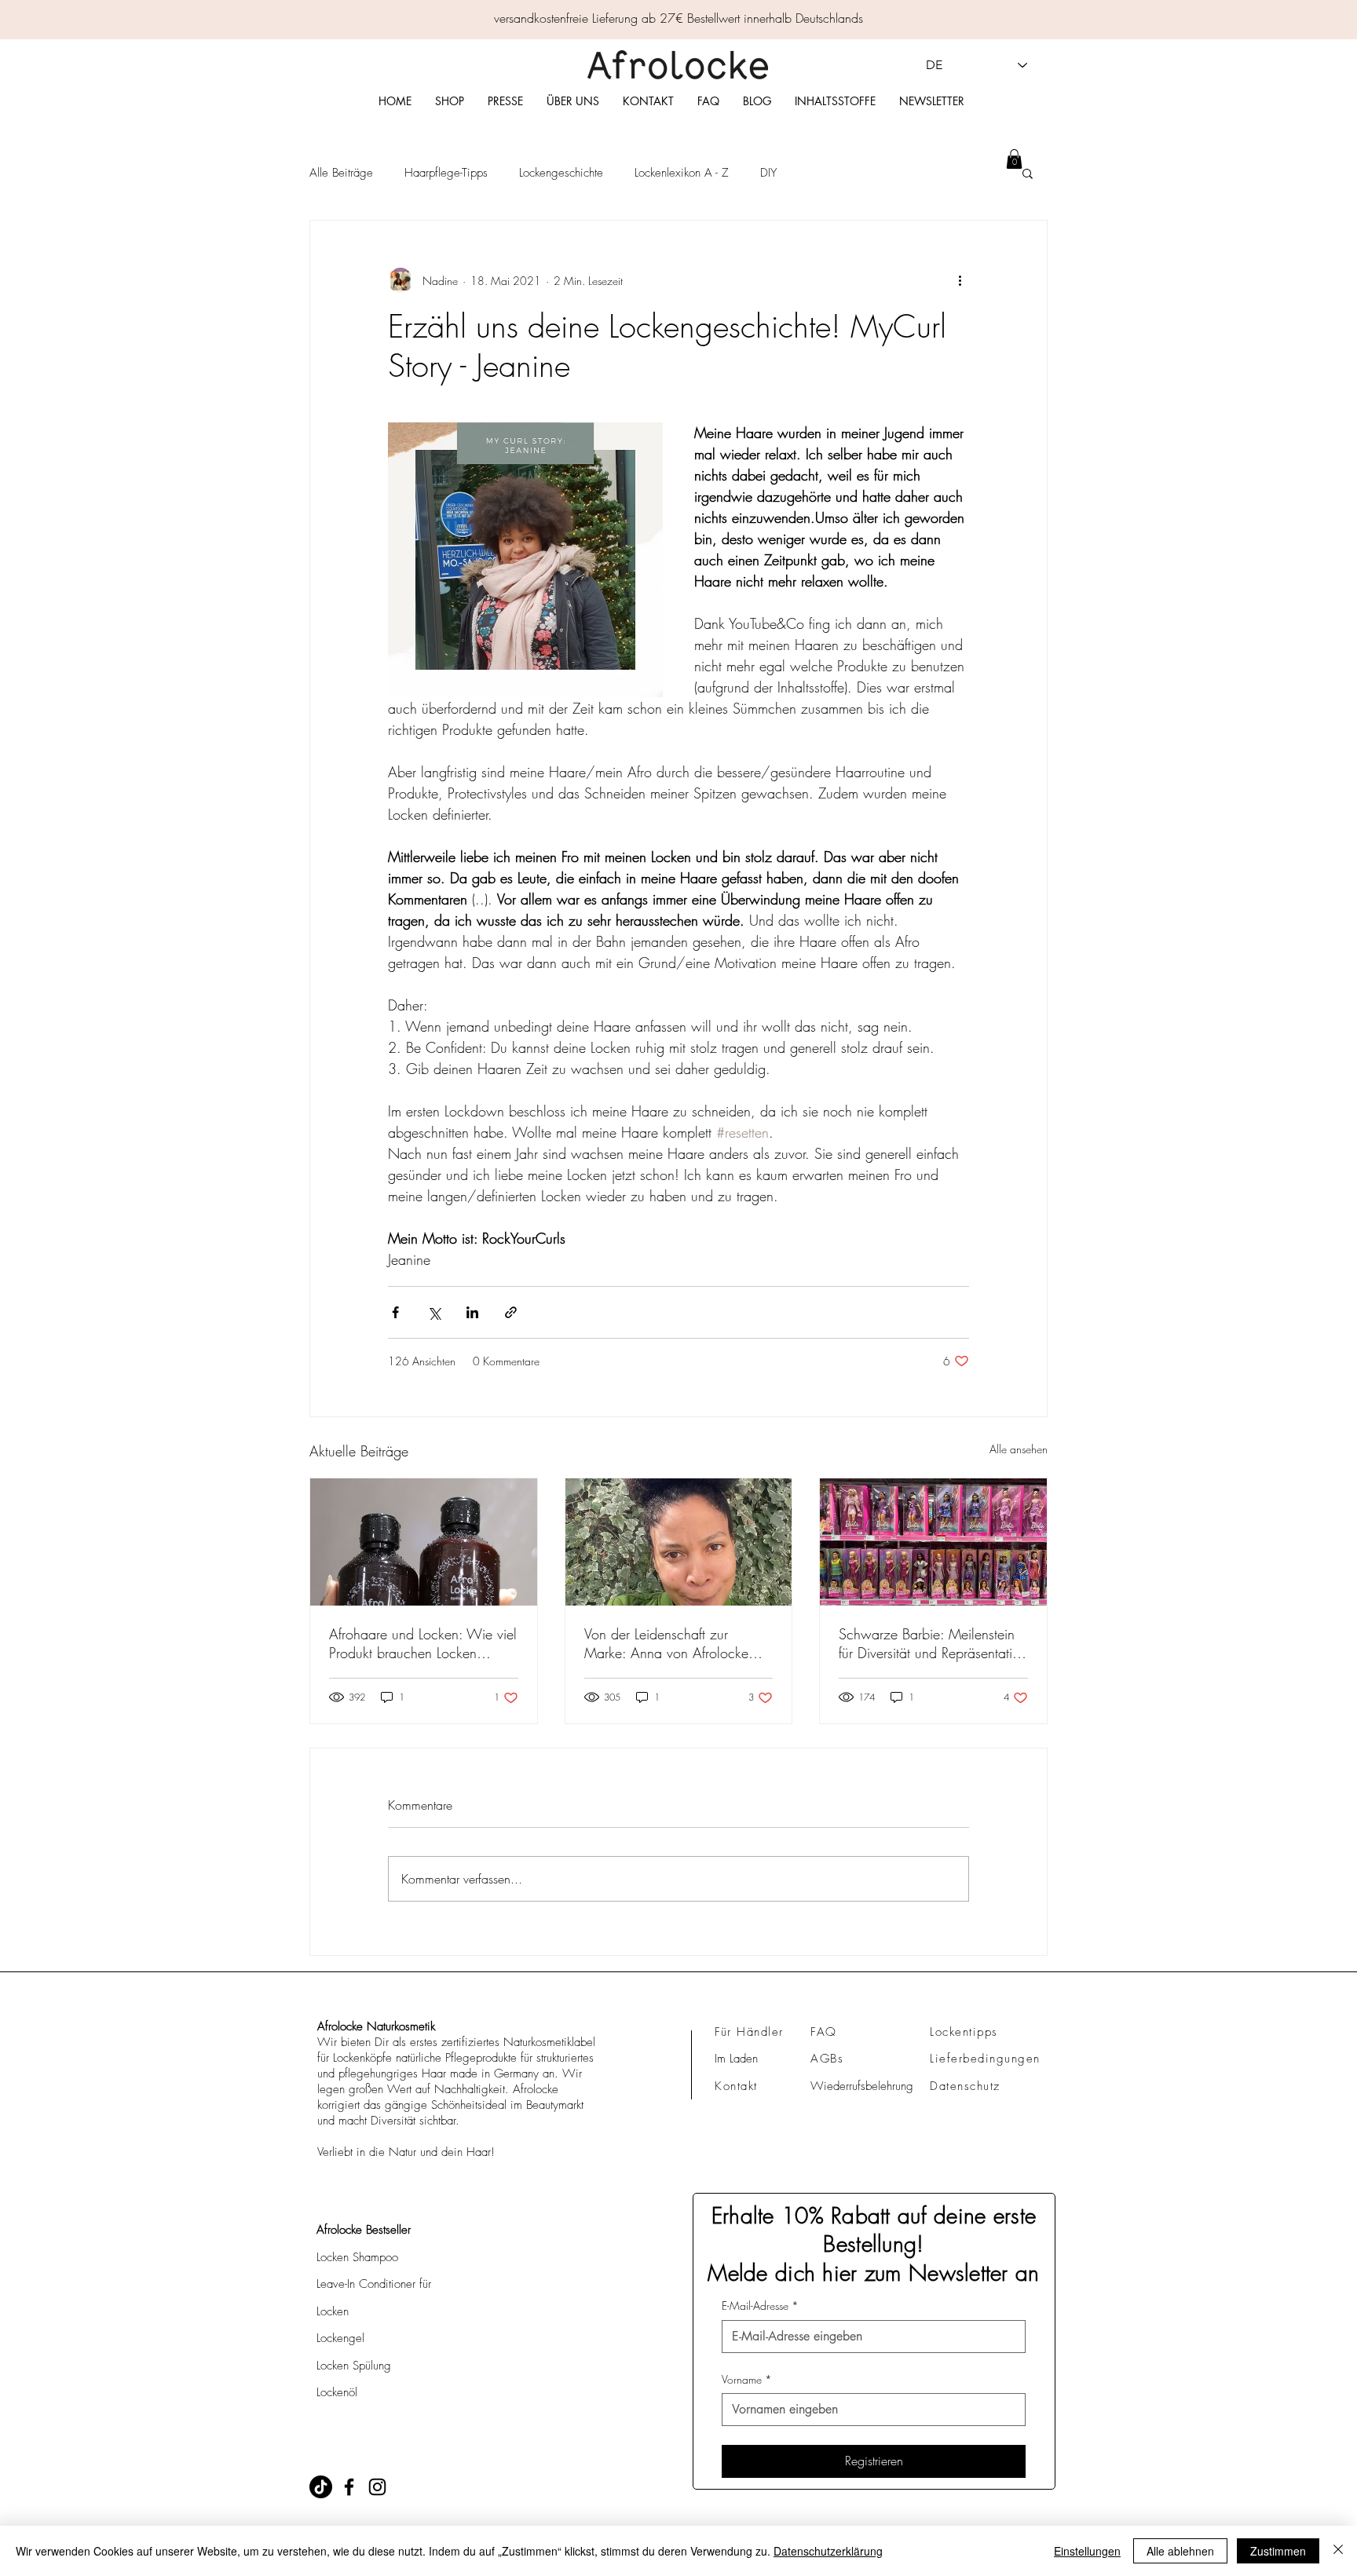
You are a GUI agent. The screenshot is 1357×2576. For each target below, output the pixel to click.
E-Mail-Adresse (760, 2306)
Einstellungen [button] (1087, 2551)
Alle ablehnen (1180, 2551)
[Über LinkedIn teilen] (472, 1312)
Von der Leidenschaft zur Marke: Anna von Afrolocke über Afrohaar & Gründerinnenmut (666, 1643)
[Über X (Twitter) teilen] (434, 1312)
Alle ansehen (1019, 1449)
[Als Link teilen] (511, 1312)
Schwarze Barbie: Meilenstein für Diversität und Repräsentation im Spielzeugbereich (933, 1643)
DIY (768, 173)
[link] (1014, 159)
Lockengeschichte (561, 173)
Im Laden (736, 2059)
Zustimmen (1278, 2551)
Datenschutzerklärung (828, 2551)
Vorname (747, 2379)
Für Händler (749, 2032)
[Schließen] (1338, 2551)
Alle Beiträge (341, 173)
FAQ (824, 2032)
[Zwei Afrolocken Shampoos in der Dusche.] (424, 1542)
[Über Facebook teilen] (395, 1312)
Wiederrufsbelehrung (862, 2086)
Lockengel (340, 2338)
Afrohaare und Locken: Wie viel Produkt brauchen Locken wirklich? (423, 1643)
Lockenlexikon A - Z (682, 173)
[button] (1028, 173)
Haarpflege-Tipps (446, 173)
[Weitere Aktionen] (960, 280)
